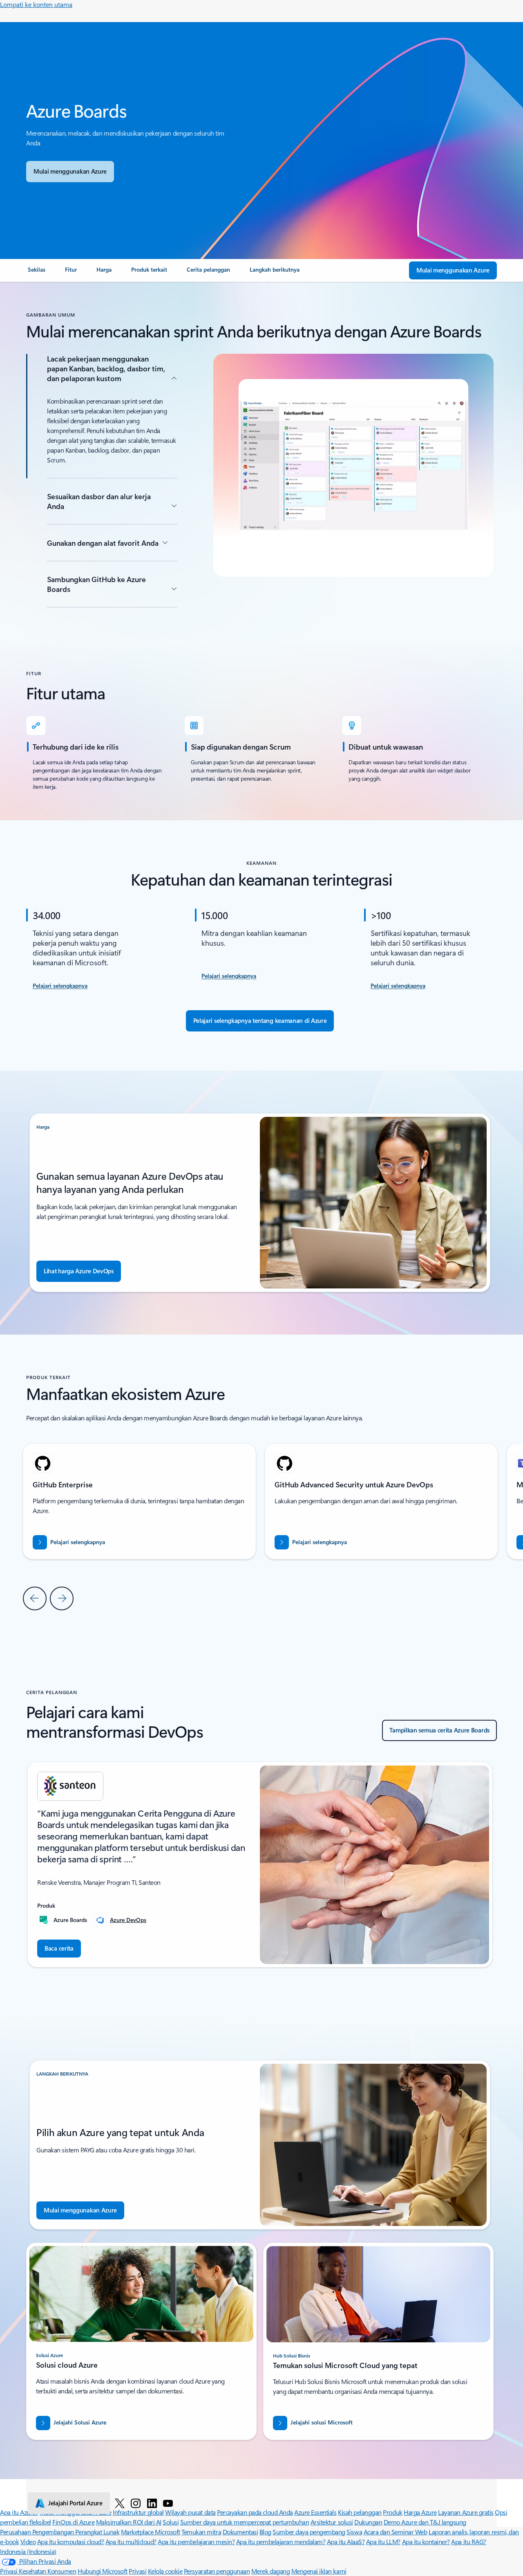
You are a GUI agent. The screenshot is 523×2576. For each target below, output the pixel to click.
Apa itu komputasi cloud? (70, 2541)
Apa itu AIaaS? (346, 2541)
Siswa (354, 2532)
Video (28, 2541)
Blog (265, 2532)
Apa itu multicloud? (131, 2541)
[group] (381, 1501)
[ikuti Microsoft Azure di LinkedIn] (152, 2503)
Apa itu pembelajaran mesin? (196, 2541)
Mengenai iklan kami (319, 2571)
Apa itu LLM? (383, 2541)
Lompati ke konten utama (36, 4)
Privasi (137, 2571)
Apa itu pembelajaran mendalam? (281, 2541)
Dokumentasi (240, 2532)
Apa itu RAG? (468, 2541)
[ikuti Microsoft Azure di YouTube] (168, 2503)
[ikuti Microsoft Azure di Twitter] (120, 2503)
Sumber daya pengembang (309, 2532)
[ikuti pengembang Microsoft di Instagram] (136, 2503)
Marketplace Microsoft (151, 2532)
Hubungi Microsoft (103, 2571)
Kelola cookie (165, 2571)
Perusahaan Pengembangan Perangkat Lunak (60, 2532)
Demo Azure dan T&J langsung (425, 2522)
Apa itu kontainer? (426, 2541)
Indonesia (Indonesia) (28, 2551)
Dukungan (368, 2522)
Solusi (171, 2522)
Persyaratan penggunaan (217, 2571)
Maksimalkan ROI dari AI (129, 2522)
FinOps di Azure (73, 2522)
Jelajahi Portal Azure (75, 2503)
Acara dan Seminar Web (396, 2532)
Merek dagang (270, 2571)
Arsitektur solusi (332, 2522)
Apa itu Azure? (19, 2512)
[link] (37, 273)
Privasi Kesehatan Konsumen (38, 2571)
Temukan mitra (201, 2532)
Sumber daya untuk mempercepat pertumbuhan (245, 2522)
